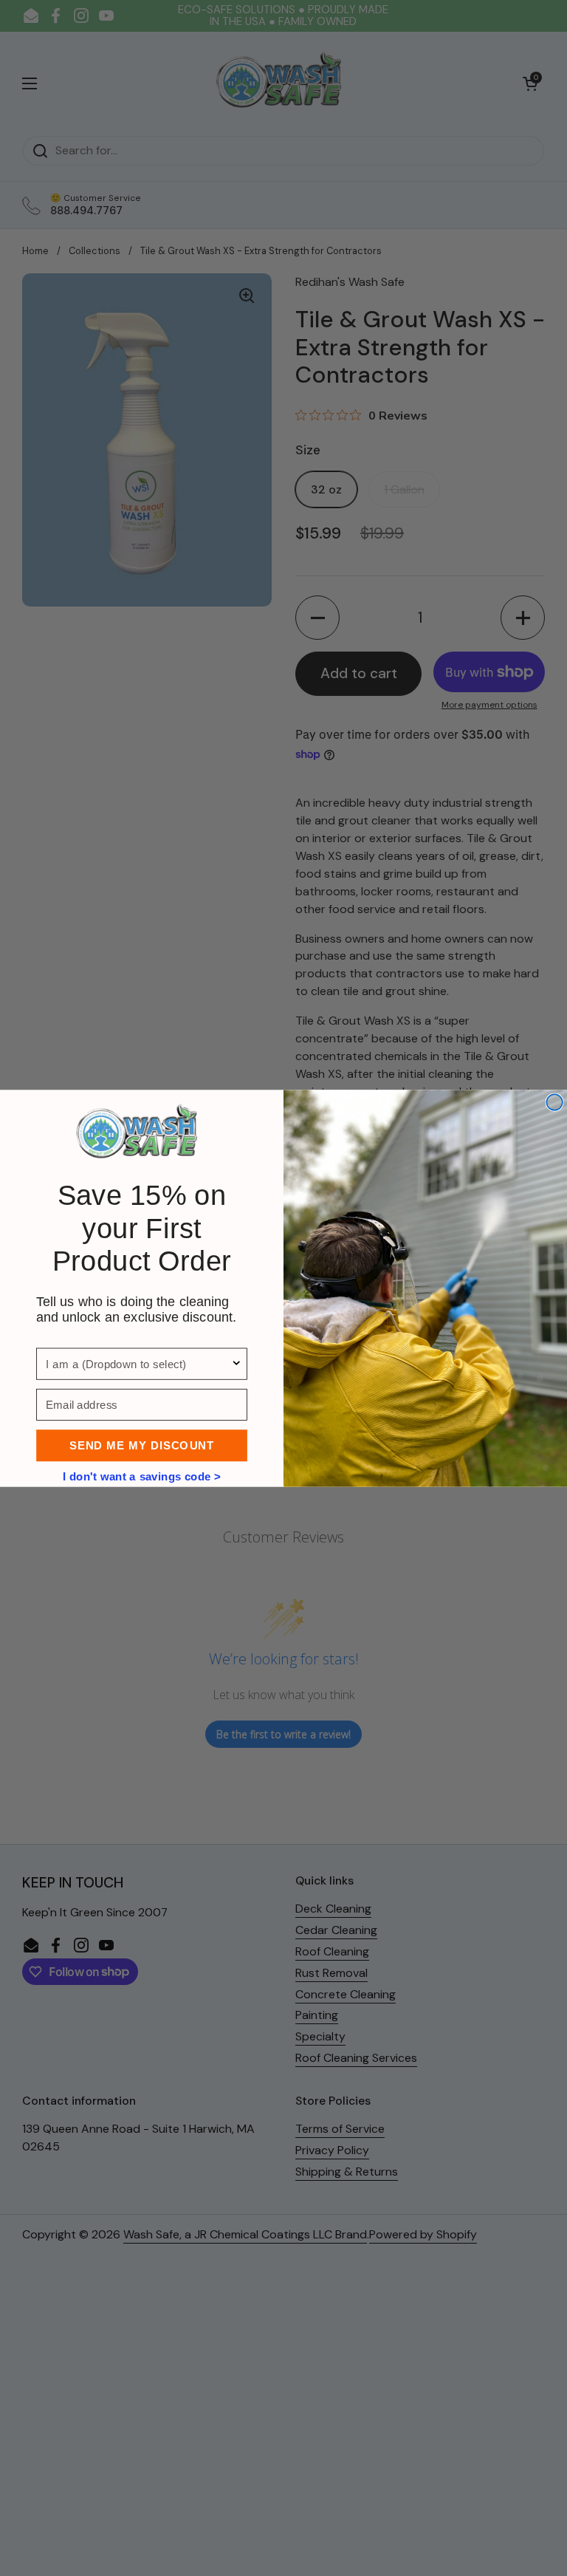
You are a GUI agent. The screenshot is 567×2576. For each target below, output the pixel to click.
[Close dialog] (554, 1102)
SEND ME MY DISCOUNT (141, 1445)
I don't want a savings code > (142, 1475)
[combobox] (138, 1363)
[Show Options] (237, 1363)
